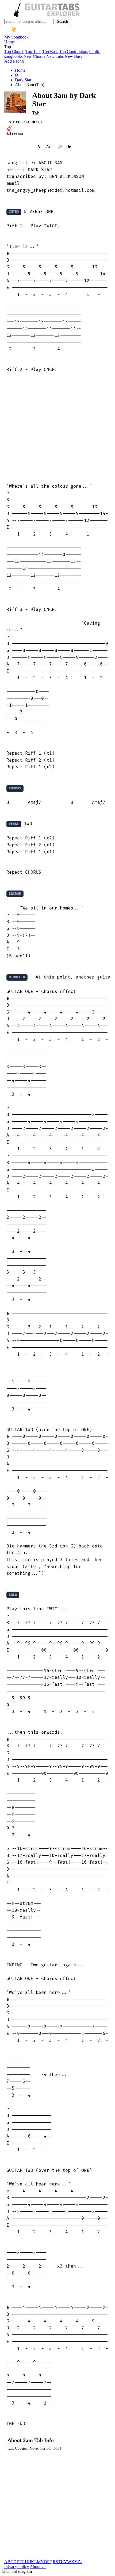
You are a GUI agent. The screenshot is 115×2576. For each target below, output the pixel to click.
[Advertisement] (57, 428)
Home (9, 42)
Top (8, 47)
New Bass (73, 56)
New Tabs (55, 56)
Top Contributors (74, 51)
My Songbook (16, 37)
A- (39, 147)
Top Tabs (33, 51)
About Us (38, 2567)
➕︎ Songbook (19, 147)
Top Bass (50, 51)
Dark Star (23, 80)
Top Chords (14, 51)
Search (62, 22)
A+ (49, 147)
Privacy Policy (17, 2567)
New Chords (34, 56)
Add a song (14, 61)
